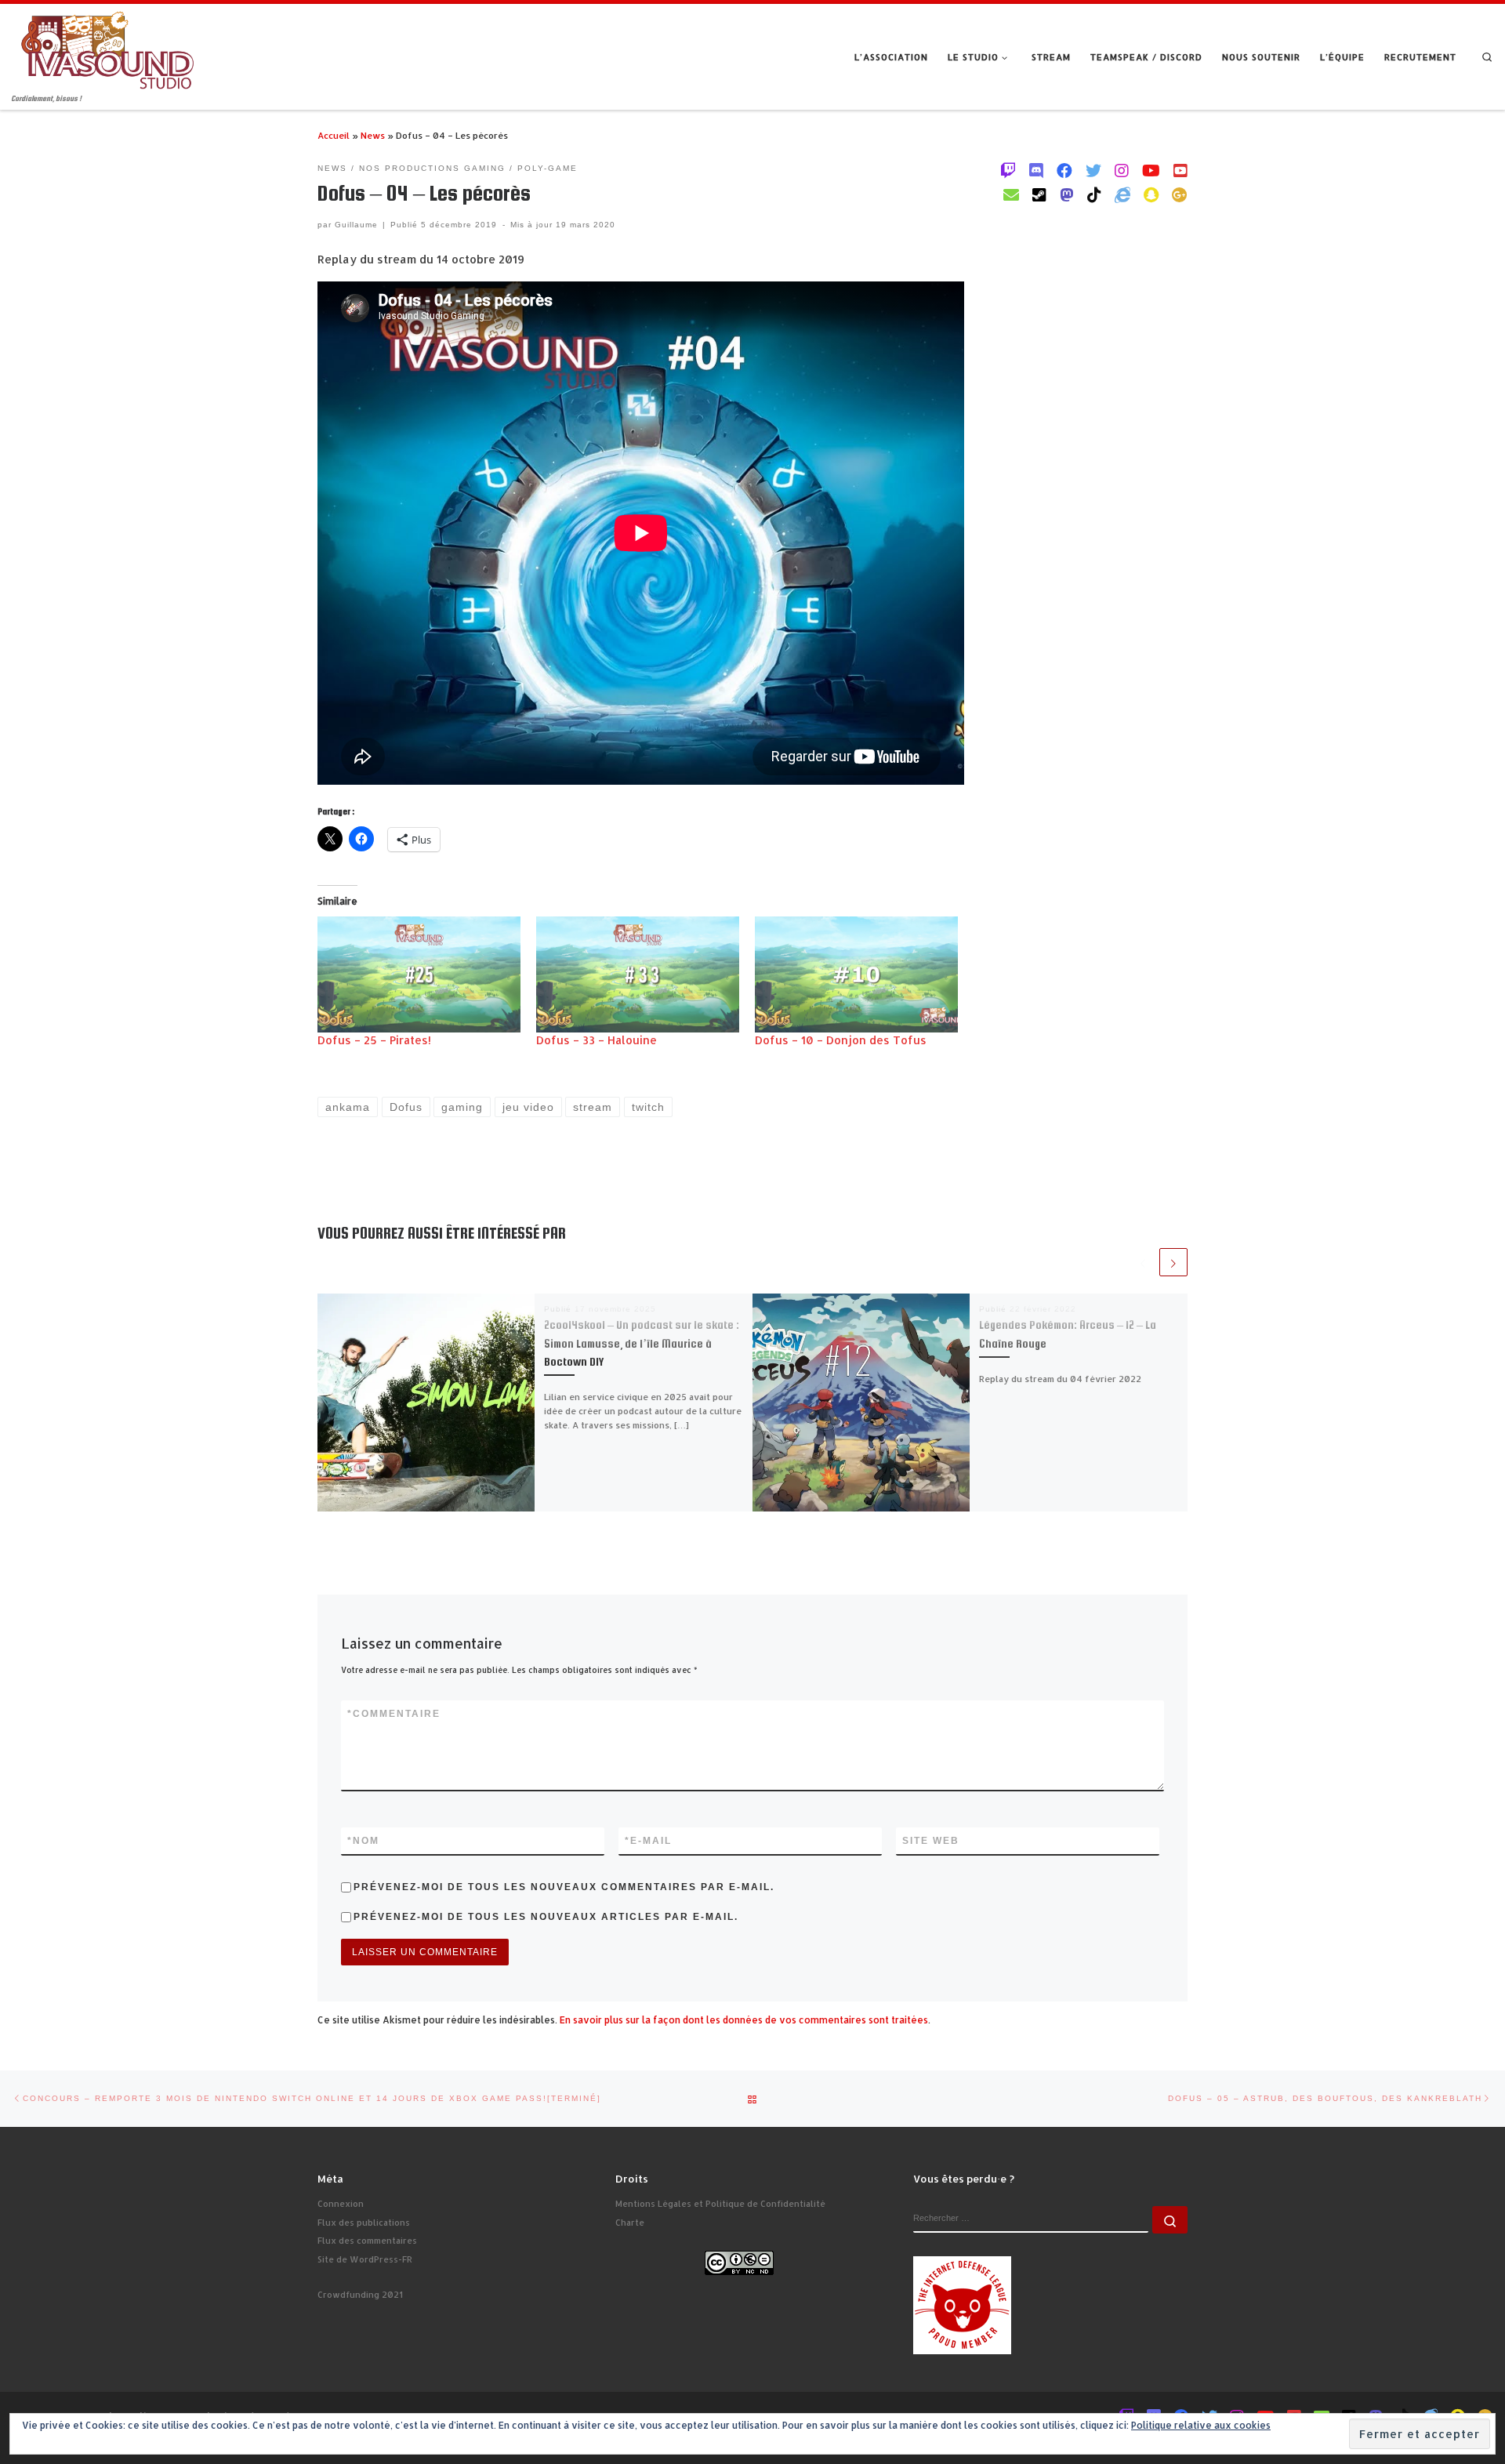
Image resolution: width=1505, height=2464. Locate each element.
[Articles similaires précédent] (1143, 1262)
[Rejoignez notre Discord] (1036, 170)
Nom (363, 1841)
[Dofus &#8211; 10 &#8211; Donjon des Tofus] (856, 974)
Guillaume (356, 225)
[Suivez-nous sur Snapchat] (1151, 194)
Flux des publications (364, 2223)
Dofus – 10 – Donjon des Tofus (841, 1040)
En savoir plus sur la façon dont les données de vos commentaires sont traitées (744, 2020)
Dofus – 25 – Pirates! (374, 1040)
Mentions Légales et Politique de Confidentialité (720, 2204)
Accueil (334, 135)
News (373, 135)
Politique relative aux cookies (1201, 2425)
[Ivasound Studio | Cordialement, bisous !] (108, 48)
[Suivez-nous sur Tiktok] (1094, 194)
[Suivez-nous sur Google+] (1180, 194)
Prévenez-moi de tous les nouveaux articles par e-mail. (546, 1917)
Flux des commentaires (367, 2241)
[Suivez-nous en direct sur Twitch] (1008, 170)
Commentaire (394, 1714)
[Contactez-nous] (1011, 194)
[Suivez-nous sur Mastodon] (1067, 194)
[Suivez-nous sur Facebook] (1064, 170)
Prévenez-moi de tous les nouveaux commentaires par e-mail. (564, 1887)
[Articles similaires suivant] (1173, 1262)
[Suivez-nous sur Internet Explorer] (1122, 194)
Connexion (341, 2204)
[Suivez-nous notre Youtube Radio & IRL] (1180, 170)
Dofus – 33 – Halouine (597, 1040)
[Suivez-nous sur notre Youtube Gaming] (1151, 170)
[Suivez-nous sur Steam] (1039, 194)
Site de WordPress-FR (365, 2259)
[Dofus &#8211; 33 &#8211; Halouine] (638, 974)
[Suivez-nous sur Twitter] (1093, 170)
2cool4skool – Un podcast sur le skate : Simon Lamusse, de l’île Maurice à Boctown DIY (642, 1343)
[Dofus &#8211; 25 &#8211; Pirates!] (419, 974)
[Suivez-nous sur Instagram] (1122, 170)
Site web (931, 1841)
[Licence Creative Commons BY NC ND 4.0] (739, 2262)
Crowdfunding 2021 (360, 2295)
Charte (630, 2223)
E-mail (648, 1841)
